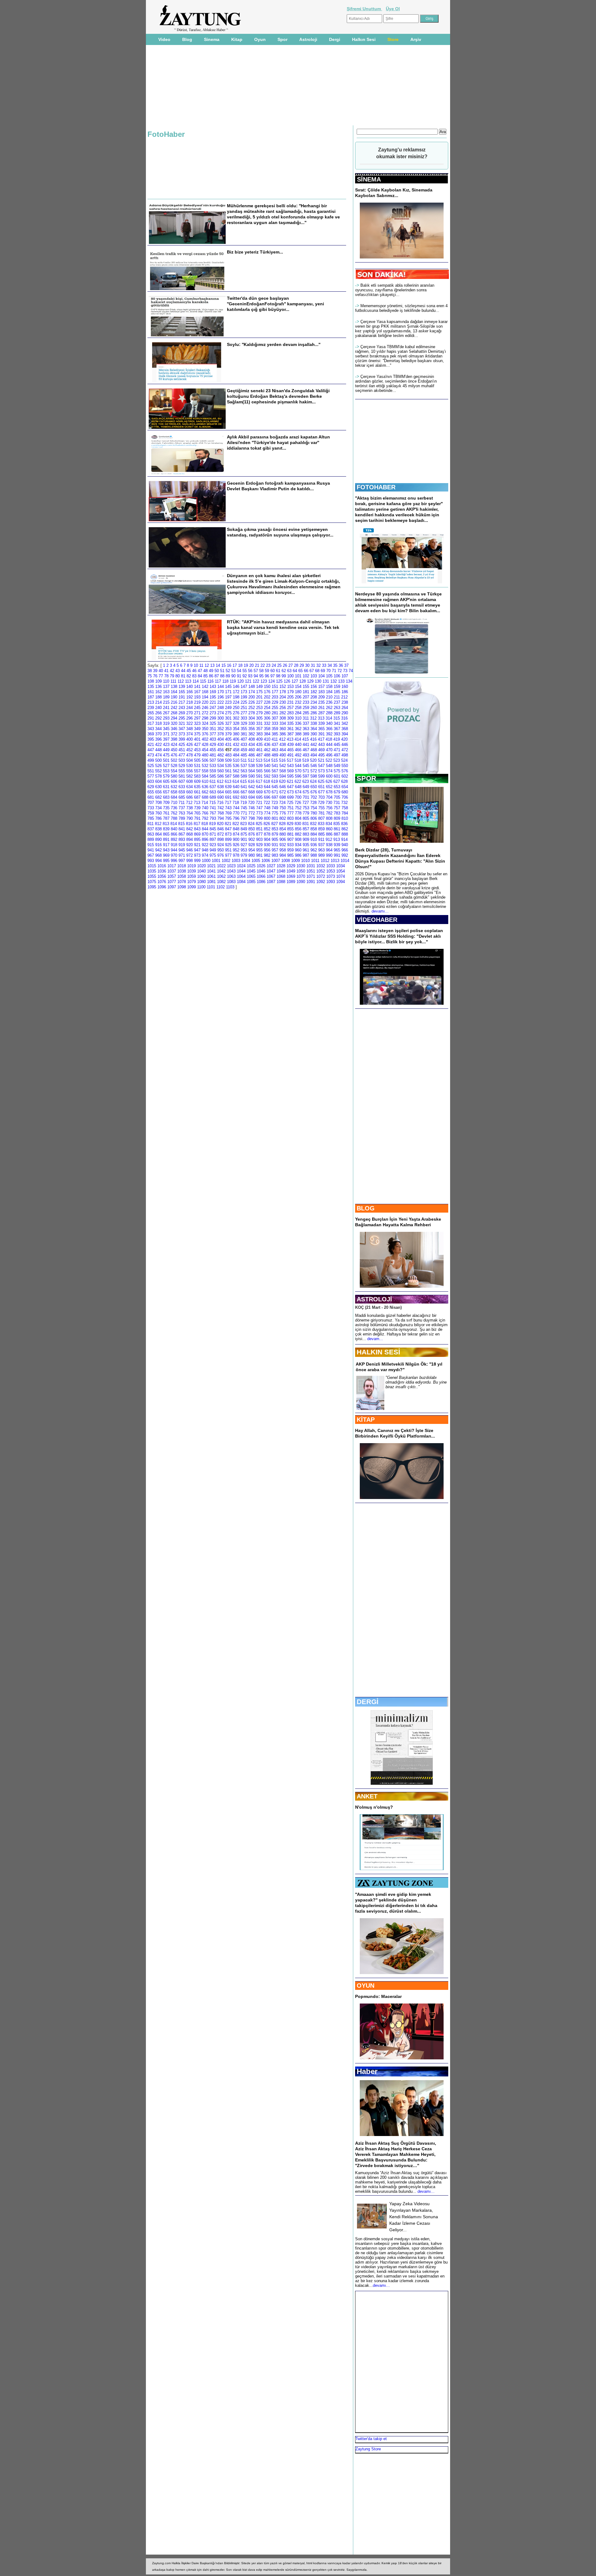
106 (337, 676)
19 (246, 665)
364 (314, 729)
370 (158, 734)
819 (212, 824)
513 (259, 760)
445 (337, 745)
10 (196, 665)
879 (275, 834)
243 (182, 708)
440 (298, 745)
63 (289, 671)
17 (235, 665)
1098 (182, 887)
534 (221, 766)
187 (151, 697)
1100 (201, 887)
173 (244, 692)
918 (174, 845)
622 (298, 781)
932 (283, 845)
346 (174, 729)
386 (283, 734)
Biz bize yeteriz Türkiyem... (255, 252)
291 (151, 718)
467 (306, 750)
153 (290, 687)
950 (221, 850)
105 (329, 676)
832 (313, 824)
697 (275, 797)
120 (240, 681)
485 (244, 755)
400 (190, 739)
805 (306, 818)
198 (236, 697)
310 (298, 718)
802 (283, 818)
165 (182, 692)
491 (290, 755)
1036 (162, 871)
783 (337, 813)
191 (182, 697)
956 (267, 850)
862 (345, 829)
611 (213, 781)
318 (158, 723)
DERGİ (368, 1702)
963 (321, 850)
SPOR (366, 778)
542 (283, 766)
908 (298, 839)
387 (290, 734)
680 (345, 792)
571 (306, 771)
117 (218, 681)
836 (344, 824)
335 (290, 723)
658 (174, 792)
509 (228, 760)
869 (197, 834)
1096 (162, 887)
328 (236, 723)
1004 (246, 861)
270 (190, 713)
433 (244, 745)
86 (211, 676)
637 (213, 787)
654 (345, 787)
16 (229, 665)
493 (306, 755)
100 (290, 676)
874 (236, 834)
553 (166, 771)
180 (298, 692)
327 (228, 723)
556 (190, 771)
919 (182, 845)
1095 (152, 887)
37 (346, 665)
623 (306, 781)
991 (337, 855)
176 (267, 692)
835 (337, 824)
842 (190, 829)
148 (252, 687)
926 (236, 845)
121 (248, 681)
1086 (261, 882)
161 (151, 692)
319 (166, 723)
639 (228, 787)
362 (298, 729)
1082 (221, 882)
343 (151, 729)
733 (151, 808)
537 (244, 766)
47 (200, 671)
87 (217, 676)
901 (244, 839)
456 (221, 750)
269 (182, 713)
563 (244, 771)
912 (329, 839)
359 (275, 729)
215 (166, 702)
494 (314, 755)
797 (244, 818)
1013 (335, 861)
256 (283, 708)
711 (182, 803)
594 (283, 776)
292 (158, 718)
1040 (201, 871)
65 (300, 671)
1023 (231, 866)
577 (151, 776)
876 (252, 834)
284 (298, 713)
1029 (291, 866)
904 (267, 839)
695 (259, 797)
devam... (375, 1339)
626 (329, 781)
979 (244, 855)
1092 (321, 882)
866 (174, 834)
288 (329, 713)
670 (267, 792)
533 (213, 766)
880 (283, 834)
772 (252, 813)
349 (197, 729)
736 (174, 808)
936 (314, 845)
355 (244, 729)
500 (158, 760)
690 (221, 797)
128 (303, 681)
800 (267, 818)
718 (236, 803)
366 (329, 729)
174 (252, 692)
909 (306, 839)
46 (194, 671)
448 (158, 750)
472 (345, 750)
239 (151, 708)
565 (259, 771)
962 (314, 850)
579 (166, 776)
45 (189, 671)
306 (267, 718)
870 (205, 834)
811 (151, 824)
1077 (172, 882)
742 (221, 808)
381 (244, 734)
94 (256, 676)
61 (278, 671)
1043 (231, 871)
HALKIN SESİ (378, 1352)
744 (236, 808)
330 (252, 723)
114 (196, 681)
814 (174, 824)
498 (345, 755)
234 (314, 702)
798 (252, 818)
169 (213, 692)
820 (220, 824)
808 (329, 818)
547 (321, 766)
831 (306, 824)
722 (267, 803)
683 (166, 797)
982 (267, 855)
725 (290, 803)
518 (298, 760)
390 (314, 734)
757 (337, 808)
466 (298, 750)
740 (205, 808)
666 (236, 792)
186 (345, 692)
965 (337, 850)
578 (158, 776)
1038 (182, 871)
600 (329, 776)
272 (205, 713)
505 (197, 760)
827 (275, 824)
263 (337, 708)
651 (321, 787)
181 (306, 692)
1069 (291, 876)
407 (244, 739)
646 (283, 787)
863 (151, 834)
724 (282, 803)
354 (236, 729)
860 (329, 829)
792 (205, 818)
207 (306, 697)
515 (275, 760)
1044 (241, 871)
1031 (311, 866)
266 (158, 713)
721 (259, 803)
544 (298, 766)
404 (221, 739)
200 (252, 697)
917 (166, 845)
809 (337, 818)
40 (161, 671)
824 (251, 824)
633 (182, 787)
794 (221, 818)
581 (182, 776)
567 (275, 771)
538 (252, 766)
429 (213, 745)
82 (189, 676)
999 (197, 861)
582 (190, 776)
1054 (341, 871)
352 (221, 729)
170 (221, 692)
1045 (251, 871)
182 (314, 692)
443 (321, 745)
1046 (261, 871)
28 (296, 665)
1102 (221, 887)
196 (221, 697)
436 (267, 745)
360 (283, 729)
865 (166, 834)
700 (298, 797)
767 (213, 813)
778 (298, 813)
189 (166, 697)
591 (259, 776)
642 (252, 787)
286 (314, 713)
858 (314, 829)
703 (321, 797)
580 (174, 776)
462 (267, 750)
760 (158, 813)
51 (222, 671)
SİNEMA (369, 179)
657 (166, 792)
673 (290, 792)
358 (267, 729)
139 (182, 687)
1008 (286, 861)
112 (181, 681)
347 (182, 729)
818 (205, 824)
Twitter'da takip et (371, 2439)
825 (259, 824)
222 (221, 702)
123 (264, 681)
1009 (296, 861)
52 (228, 671)
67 (312, 671)
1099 (192, 887)
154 (298, 687)
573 (321, 771)
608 (190, 781)
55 (245, 671)
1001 (216, 861)
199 (244, 697)
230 (283, 702)
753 (306, 808)
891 (166, 839)
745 (244, 808)
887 (337, 834)
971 (182, 855)
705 (337, 797)
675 (306, 792)
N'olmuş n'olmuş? (374, 1807)
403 (213, 739)
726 (298, 803)
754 (314, 808)
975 (213, 855)
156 (314, 687)
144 (221, 687)
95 (261, 676)
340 (329, 723)
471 (337, 750)
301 (228, 718)
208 (314, 697)
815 (181, 824)
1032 (321, 866)
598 (314, 776)
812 (158, 824)
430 (221, 745)
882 (298, 834)
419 (337, 739)
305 (259, 718)
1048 (281, 871)
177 (275, 692)
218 (190, 702)
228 (267, 702)
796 (236, 818)
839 (166, 829)
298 (205, 718)
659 (182, 792)
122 (256, 681)
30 (307, 665)
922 (205, 845)
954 (252, 850)
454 (205, 750)
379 (228, 734)
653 (337, 787)
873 (228, 834)
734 (158, 808)
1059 (192, 876)
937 (321, 845)
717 (228, 803)
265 (151, 713)
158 (329, 687)
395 (151, 739)
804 (298, 818)
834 (329, 824)
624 (313, 781)
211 (337, 697)
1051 (311, 871)
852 (267, 829)
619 (275, 781)
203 (275, 697)
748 (267, 808)
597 (306, 776)
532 (205, 766)
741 (213, 808)
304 (252, 718)
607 (182, 781)
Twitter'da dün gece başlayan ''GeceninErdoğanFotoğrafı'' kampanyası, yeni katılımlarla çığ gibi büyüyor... (275, 304)
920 (190, 845)
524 (344, 760)
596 (298, 776)
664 (221, 792)
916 (158, 845)
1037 (172, 871)
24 (274, 665)
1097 (172, 887)
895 (197, 839)
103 (314, 676)
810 (345, 818)
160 (345, 687)
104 (321, 676)
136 (158, 687)
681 (151, 797)
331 (259, 723)
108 (151, 681)
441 (306, 745)
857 (306, 829)
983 (275, 855)
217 (182, 702)
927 (244, 845)
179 (290, 692)
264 (345, 708)
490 (283, 755)
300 (221, 718)
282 (283, 713)
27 (291, 665)
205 (290, 697)
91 (239, 676)
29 (302, 665)
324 (205, 723)
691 (228, 797)
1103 (230, 887)
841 (182, 829)
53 (233, 671)
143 (213, 687)
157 (321, 687)
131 (326, 681)
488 (267, 755)
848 (236, 829)
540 (267, 766)
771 (244, 813)
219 (197, 702)
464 (283, 750)
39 (155, 671)
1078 (182, 882)
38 (150, 671)
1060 (201, 876)
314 (329, 718)
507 (213, 760)
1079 (192, 882)
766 (205, 813)
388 (298, 734)
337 (306, 723)
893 (182, 839)
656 (158, 792)
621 (290, 781)
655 (151, 792)
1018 (182, 866)
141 (197, 687)
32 (318, 665)
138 (174, 687)
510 (236, 760)
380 (236, 734)
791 (197, 818)
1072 (321, 876)
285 (306, 713)
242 (174, 708)
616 (251, 781)
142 (205, 687)
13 (212, 665)
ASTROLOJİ (374, 1299)
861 (337, 829)
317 (151, 723)
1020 (201, 866)
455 (213, 750)
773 (259, 813)
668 (252, 792)
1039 (192, 871)
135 (151, 687)
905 (275, 839)
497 (337, 755)
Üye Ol (393, 9)
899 (228, 839)
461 (259, 750)
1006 (266, 861)
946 (190, 850)
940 (345, 845)
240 (158, 708)
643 (259, 787)
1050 (301, 871)
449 (166, 750)
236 (329, 702)
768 (221, 813)
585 (213, 776)
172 (236, 692)
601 (337, 776)
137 (166, 687)
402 (205, 739)
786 (158, 818)
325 (213, 723)
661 (197, 792)
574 (329, 771)
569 (290, 771)
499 (151, 760)
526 (158, 766)
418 (329, 739)
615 (244, 781)
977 (228, 855)
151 (275, 687)
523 (337, 760)
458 (236, 750)
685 (182, 797)
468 (314, 750)
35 (335, 665)
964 (329, 850)
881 (290, 834)
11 (201, 665)
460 (252, 750)
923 (213, 845)
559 (213, 771)
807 (321, 818)
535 (228, 766)
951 (228, 850)
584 (205, 776)
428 (205, 745)
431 (228, 745)
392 (329, 734)
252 (252, 708)
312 (313, 718)
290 (345, 713)
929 (259, 845)
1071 (311, 876)
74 (351, 671)
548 (329, 766)
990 (329, 855)
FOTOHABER (376, 487)
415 (306, 739)
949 (213, 850)
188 (158, 697)
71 (334, 671)
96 (267, 676)
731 (337, 803)
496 (329, 755)
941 (151, 850)
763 (182, 813)
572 (314, 771)
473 (151, 755)
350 (205, 729)
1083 (231, 882)
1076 (162, 882)
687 (197, 797)
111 (173, 681)
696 (267, 797)
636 (205, 787)
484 (236, 755)
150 (267, 687)
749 (275, 808)
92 (245, 676)
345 (166, 729)
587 (228, 776)
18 (240, 665)
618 (267, 781)
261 (321, 708)
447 (151, 750)
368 (345, 729)
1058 (182, 876)
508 (221, 760)
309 (290, 718)
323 (197, 723)
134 (349, 681)
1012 (325, 861)
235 (321, 702)
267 (166, 713)
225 (244, 702)
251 (244, 708)
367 (337, 729)
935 (306, 845)
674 (298, 792)
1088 (281, 882)
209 (321, 697)
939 (337, 845)
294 (174, 718)
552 (158, 771)
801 (275, 818)
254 (267, 708)
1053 (331, 871)
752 (298, 808)
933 (290, 845)
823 (244, 824)
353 (228, 729)
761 (166, 813)
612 (220, 781)
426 (190, 745)
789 (182, 818)
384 (267, 734)
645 (275, 787)
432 (236, 745)
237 (337, 702)
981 (259, 855)
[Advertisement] (120, 118)
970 (174, 855)
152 (283, 687)
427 (197, 745)
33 (324, 665)
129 (310, 681)
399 (182, 739)
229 (275, 702)
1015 (152, 866)
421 (151, 745)
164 (174, 692)
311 (306, 718)
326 (221, 723)
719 (244, 803)
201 (259, 697)
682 (158, 797)
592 (267, 776)
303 (244, 718)
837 (151, 829)
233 (306, 702)
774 (267, 813)
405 (228, 739)
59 (267, 671)
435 (259, 745)
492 (298, 755)
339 (321, 723)
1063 (231, 876)
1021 (211, 866)
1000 (206, 861)
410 (267, 739)
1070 (301, 876)
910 (314, 839)
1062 (221, 876)
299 (213, 718)
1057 (172, 876)
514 (267, 760)
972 (190, 855)
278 (252, 713)
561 (228, 771)
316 (344, 718)
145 (228, 687)
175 (259, 692)
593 (275, 776)
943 (166, 850)
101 (298, 676)
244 (190, 708)
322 (190, 723)
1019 (192, 866)
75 (150, 676)
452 (190, 750)
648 (298, 787)
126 (287, 681)
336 (298, 723)
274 (221, 713)
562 (236, 771)
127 (295, 681)
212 (344, 697)
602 (345, 776)
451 (182, 750)
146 (236, 687)
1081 (211, 882)
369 (151, 734)
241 (166, 708)
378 (221, 734)
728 (313, 803)
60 (273, 671)
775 (275, 813)
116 (210, 681)
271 (197, 713)
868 (190, 834)
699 (290, 797)
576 (345, 771)
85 (205, 676)
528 (174, 766)
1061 (211, 876)
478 (190, 755)
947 (197, 850)
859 (321, 829)
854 (283, 829)
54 (239, 671)
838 (158, 829)
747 (259, 808)
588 (236, 776)
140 (190, 687)
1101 (211, 887)
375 (197, 734)
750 (283, 808)
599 (321, 776)
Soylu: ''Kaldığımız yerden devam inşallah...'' (274, 344)
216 (174, 702)
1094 (341, 882)
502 (174, 760)
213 (151, 702)
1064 (241, 876)
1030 (301, 866)
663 (213, 792)
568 (283, 771)
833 (321, 824)
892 (174, 839)
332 (267, 723)
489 (275, 755)
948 (205, 850)
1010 (305, 861)
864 (158, 834)
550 (345, 766)
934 (298, 845)
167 (197, 692)
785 (151, 818)
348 (190, 729)
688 (205, 797)
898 (221, 839)
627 (337, 781)
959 (290, 850)
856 (298, 829)
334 (283, 723)
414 (298, 739)
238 (345, 702)
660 (190, 792)
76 (155, 676)
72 (340, 671)
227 (259, 702)
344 (158, 729)
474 (158, 755)
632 (174, 787)
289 (337, 713)
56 (250, 671)
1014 (345, 861)
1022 (221, 866)
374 (190, 734)
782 (329, 813)
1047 (271, 871)
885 (321, 834)
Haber (367, 2071)
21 (257, 665)
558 (205, 771)
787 (166, 818)
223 (228, 702)
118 (225, 681)
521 (321, 760)
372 (174, 734)
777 (290, 813)
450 (174, 750)
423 (166, 745)
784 (345, 813)
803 (290, 818)
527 (166, 766)
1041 (211, 871)
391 (321, 734)
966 (345, 850)
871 (213, 834)
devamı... (380, 911)
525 (151, 766)
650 (314, 787)
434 (252, 745)
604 (158, 781)
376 (205, 734)
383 (259, 734)
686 (190, 797)
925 (228, 845)
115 (203, 681)
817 (197, 824)
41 (166, 671)
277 (244, 713)
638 (221, 787)
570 (298, 771)
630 (158, 787)
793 (213, 818)
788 (174, 818)
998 (190, 861)
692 (236, 797)
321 (182, 723)
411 (275, 739)
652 (329, 787)
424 (174, 745)
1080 (201, 882)
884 (314, 834)
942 (158, 850)
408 (252, 739)
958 (283, 850)
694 (252, 797)
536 (236, 766)
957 (275, 850)
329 (244, 723)
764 (190, 813)
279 (259, 713)
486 (252, 755)
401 (197, 739)
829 (290, 824)
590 (252, 776)
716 (220, 803)
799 (259, 818)
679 (337, 792)
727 (306, 803)
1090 (301, 882)
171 (228, 692)
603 (151, 781)
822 (236, 824)
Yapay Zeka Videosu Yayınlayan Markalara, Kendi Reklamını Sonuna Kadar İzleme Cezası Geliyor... (414, 2217)
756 (329, 808)
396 (158, 739)
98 (278, 676)
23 (268, 665)
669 (259, 792)
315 (337, 718)
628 (344, 781)
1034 (341, 866)
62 (284, 671)
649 (306, 787)
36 (341, 665)
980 (252, 855)
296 (190, 718)
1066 (261, 876)
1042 (221, 871)
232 (298, 702)
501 (166, 760)
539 (259, 766)
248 (221, 708)
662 (205, 792)
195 (213, 697)
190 (174, 697)
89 (228, 676)
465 (290, 750)
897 (213, 839)
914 (344, 839)
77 (161, 676)
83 (194, 676)
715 (212, 803)
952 (236, 850)
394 (345, 734)
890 (158, 839)
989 (321, 855)
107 (345, 676)
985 (290, 855)
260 (314, 708)
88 (222, 676)
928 (252, 845)
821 (228, 824)
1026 (261, 866)
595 (290, 776)
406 (236, 739)
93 (250, 676)
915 (151, 845)
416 (313, 739)
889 (151, 839)
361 (290, 729)
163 (166, 692)
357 (259, 729)
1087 (271, 882)
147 (244, 687)
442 (314, 745)
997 (182, 861)
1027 (271, 866)
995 (166, 861)
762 (174, 813)
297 (197, 718)
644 (267, 787)
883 (306, 834)
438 (283, 745)
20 (251, 665)
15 (223, 665)
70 (328, 671)
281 (275, 713)
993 (151, 861)
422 (158, 745)
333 (275, 723)
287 (321, 713)
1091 (311, 882)
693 (244, 797)
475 (166, 755)
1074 (341, 876)
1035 (152, 871)
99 (284, 676)
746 (252, 808)
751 (290, 808)
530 (190, 766)
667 (244, 792)
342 (345, 723)
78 (166, 676)
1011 (315, 861)
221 (213, 702)
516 (282, 760)
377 (213, 734)
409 (259, 739)
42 (172, 671)
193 (197, 697)
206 (298, 697)
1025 (251, 866)
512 (251, 760)
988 (314, 855)
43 (178, 671)
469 (321, 750)
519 (306, 760)
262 (329, 708)
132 (334, 681)
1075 (152, 882)
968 (158, 855)
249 (228, 708)
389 (306, 734)
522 (329, 760)
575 (337, 771)
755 (321, 808)
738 (190, 808)
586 (221, 776)
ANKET (367, 1796)
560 (221, 771)
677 (321, 792)
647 (290, 787)
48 (205, 671)
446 (345, 745)
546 (314, 766)
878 (267, 834)
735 (166, 808)
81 (183, 676)
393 (337, 734)
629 (151, 787)
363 (306, 729)
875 (244, 834)
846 (221, 829)
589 (244, 776)
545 (306, 766)
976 (221, 855)
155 (306, 687)
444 (329, 745)
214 (158, 702)
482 (221, 755)
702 (314, 797)
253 (259, 708)
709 (166, 803)
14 (218, 665)
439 (290, 745)
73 (345, 671)
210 (329, 697)
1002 (226, 861)
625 (321, 781)
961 (306, 850)
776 (283, 813)
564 (252, 771)
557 (197, 771)
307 (275, 718)
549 (337, 766)
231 (290, 702)
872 (221, 834)
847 (228, 829)
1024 (241, 866)
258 (298, 708)
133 (341, 681)
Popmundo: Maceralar (378, 1996)
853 (275, 829)
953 (244, 850)
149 (259, 687)
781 (321, 813)
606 (174, 781)
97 (273, 676)
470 (329, 750)
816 (189, 824)
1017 (172, 866)
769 (228, 813)
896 (205, 839)
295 (182, 718)
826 (267, 824)
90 (233, 676)
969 (166, 855)
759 (151, 813)
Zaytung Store (368, 2449)
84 (200, 676)
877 (259, 834)
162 (158, 692)
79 (172, 676)
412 (282, 739)
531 (197, 766)
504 (190, 760)
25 (279, 665)
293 (166, 718)
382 (252, 734)
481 (213, 755)
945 (182, 850)
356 (252, 729)
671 (275, 792)
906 (283, 839)
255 (275, 708)
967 (151, 855)
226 (252, 702)
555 (182, 771)
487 (259, 755)
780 (314, 813)
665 (228, 792)
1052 (321, 871)
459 (244, 750)
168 (205, 692)
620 (282, 781)
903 (259, 839)
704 (329, 797)
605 (166, 781)
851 (259, 829)
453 (197, 750)
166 (190, 692)
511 (244, 760)
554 (174, 771)
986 (298, 855)
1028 (281, 866)
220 (205, 702)
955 (259, 850)
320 (174, 723)
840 (174, 829)
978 (236, 855)
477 (182, 755)
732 (344, 803)
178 (283, 692)
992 (345, 855)
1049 (291, 871)
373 (182, 734)
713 (197, 803)
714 (205, 803)
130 (318, 681)
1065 (251, 876)
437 (275, 745)
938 (329, 845)
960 (298, 850)
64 (295, 671)
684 (174, 797)
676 (314, 792)
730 (329, 803)
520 (313, 760)
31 (313, 665)
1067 (271, 876)
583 (197, 776)
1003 (236, 861)
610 (205, 781)
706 (345, 797)
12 (207, 665)
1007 (276, 861)
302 (236, 718)
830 (298, 824)
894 (190, 839)
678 (329, 792)
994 (158, 861)
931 (275, 845)
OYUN (366, 1986)
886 (329, 834)
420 (344, 739)
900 (236, 839)
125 (279, 681)
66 (306, 671)
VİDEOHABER (377, 920)
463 (275, 750)
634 (190, 787)
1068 (281, 876)
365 (321, 729)
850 (252, 829)
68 (317, 671)
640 (236, 787)
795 (228, 818)
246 (205, 708)
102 (306, 676)
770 (236, 813)
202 (267, 697)
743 (228, 808)
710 (174, 803)
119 (233, 681)
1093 (331, 882)
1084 (241, 882)
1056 (162, 876)
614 (236, 781)
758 (345, 808)
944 (174, 850)
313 (321, 718)
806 (314, 818)
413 (290, 739)
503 (182, 760)
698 (283, 797)
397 (166, 739)
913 (337, 839)
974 (205, 855)
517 (290, 760)
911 (321, 839)
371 (166, 734)
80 (178, 676)
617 (259, 781)
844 (205, 829)
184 (329, 692)
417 (321, 739)
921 (197, 845)
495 (321, 755)
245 (197, 708)
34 (330, 665)
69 (323, 671)
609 (197, 781)
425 (182, 745)
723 (275, 803)
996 (174, 861)
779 (306, 813)
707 (151, 803)
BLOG (366, 1208)
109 (158, 681)
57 (256, 671)
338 (314, 723)
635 (197, 787)
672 (283, 792)
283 (290, 713)
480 (205, 755)
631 (166, 787)
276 (236, 713)
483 (228, 755)
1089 (291, 882)
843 (197, 829)
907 (290, 839)
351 (213, 729)
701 (306, 797)
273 (213, 713)
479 (197, 755)
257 (290, 708)
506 (205, 760)
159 (337, 687)
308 (283, 718)
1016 (162, 866)
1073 (331, 876)
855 (290, 829)
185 (337, 692)
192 (190, 697)
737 (182, 808)
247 (213, 708)
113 (188, 681)
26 (285, 665)
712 (189, 803)
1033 (331, 866)
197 (228, 697)
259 (306, 708)
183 (321, 692)
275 (228, 713)
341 (337, 723)
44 (183, 671)
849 (244, 829)
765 (197, 813)
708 (158, 803)
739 (197, 808)
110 (166, 681)
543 (290, 766)
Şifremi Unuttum (364, 9)
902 (252, 839)
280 (267, 713)
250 (236, 708)
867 (182, 834)
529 (182, 766)
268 (174, 713)
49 (211, 671)
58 (261, 671)
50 (217, 671)
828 (282, 824)
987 (306, 855)
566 (267, 771)
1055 (152, 876)
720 (251, 803)
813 (166, 824)
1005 (256, 861)
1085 (251, 882)
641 (244, 787)
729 (321, 803)
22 (263, 665)
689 (213, 797)
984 (283, 855)
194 (205, 697)
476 (174, 755)
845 (213, 829)
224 (236, 702)
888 (345, 834)
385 (275, 734)
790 (190, 818)
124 (271, 681)
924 (221, 845)
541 (275, 766)
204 (283, 697)
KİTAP (366, 1420)
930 (267, 845)
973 (197, 855)
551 (151, 771)
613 (228, 781)
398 (174, 739)
